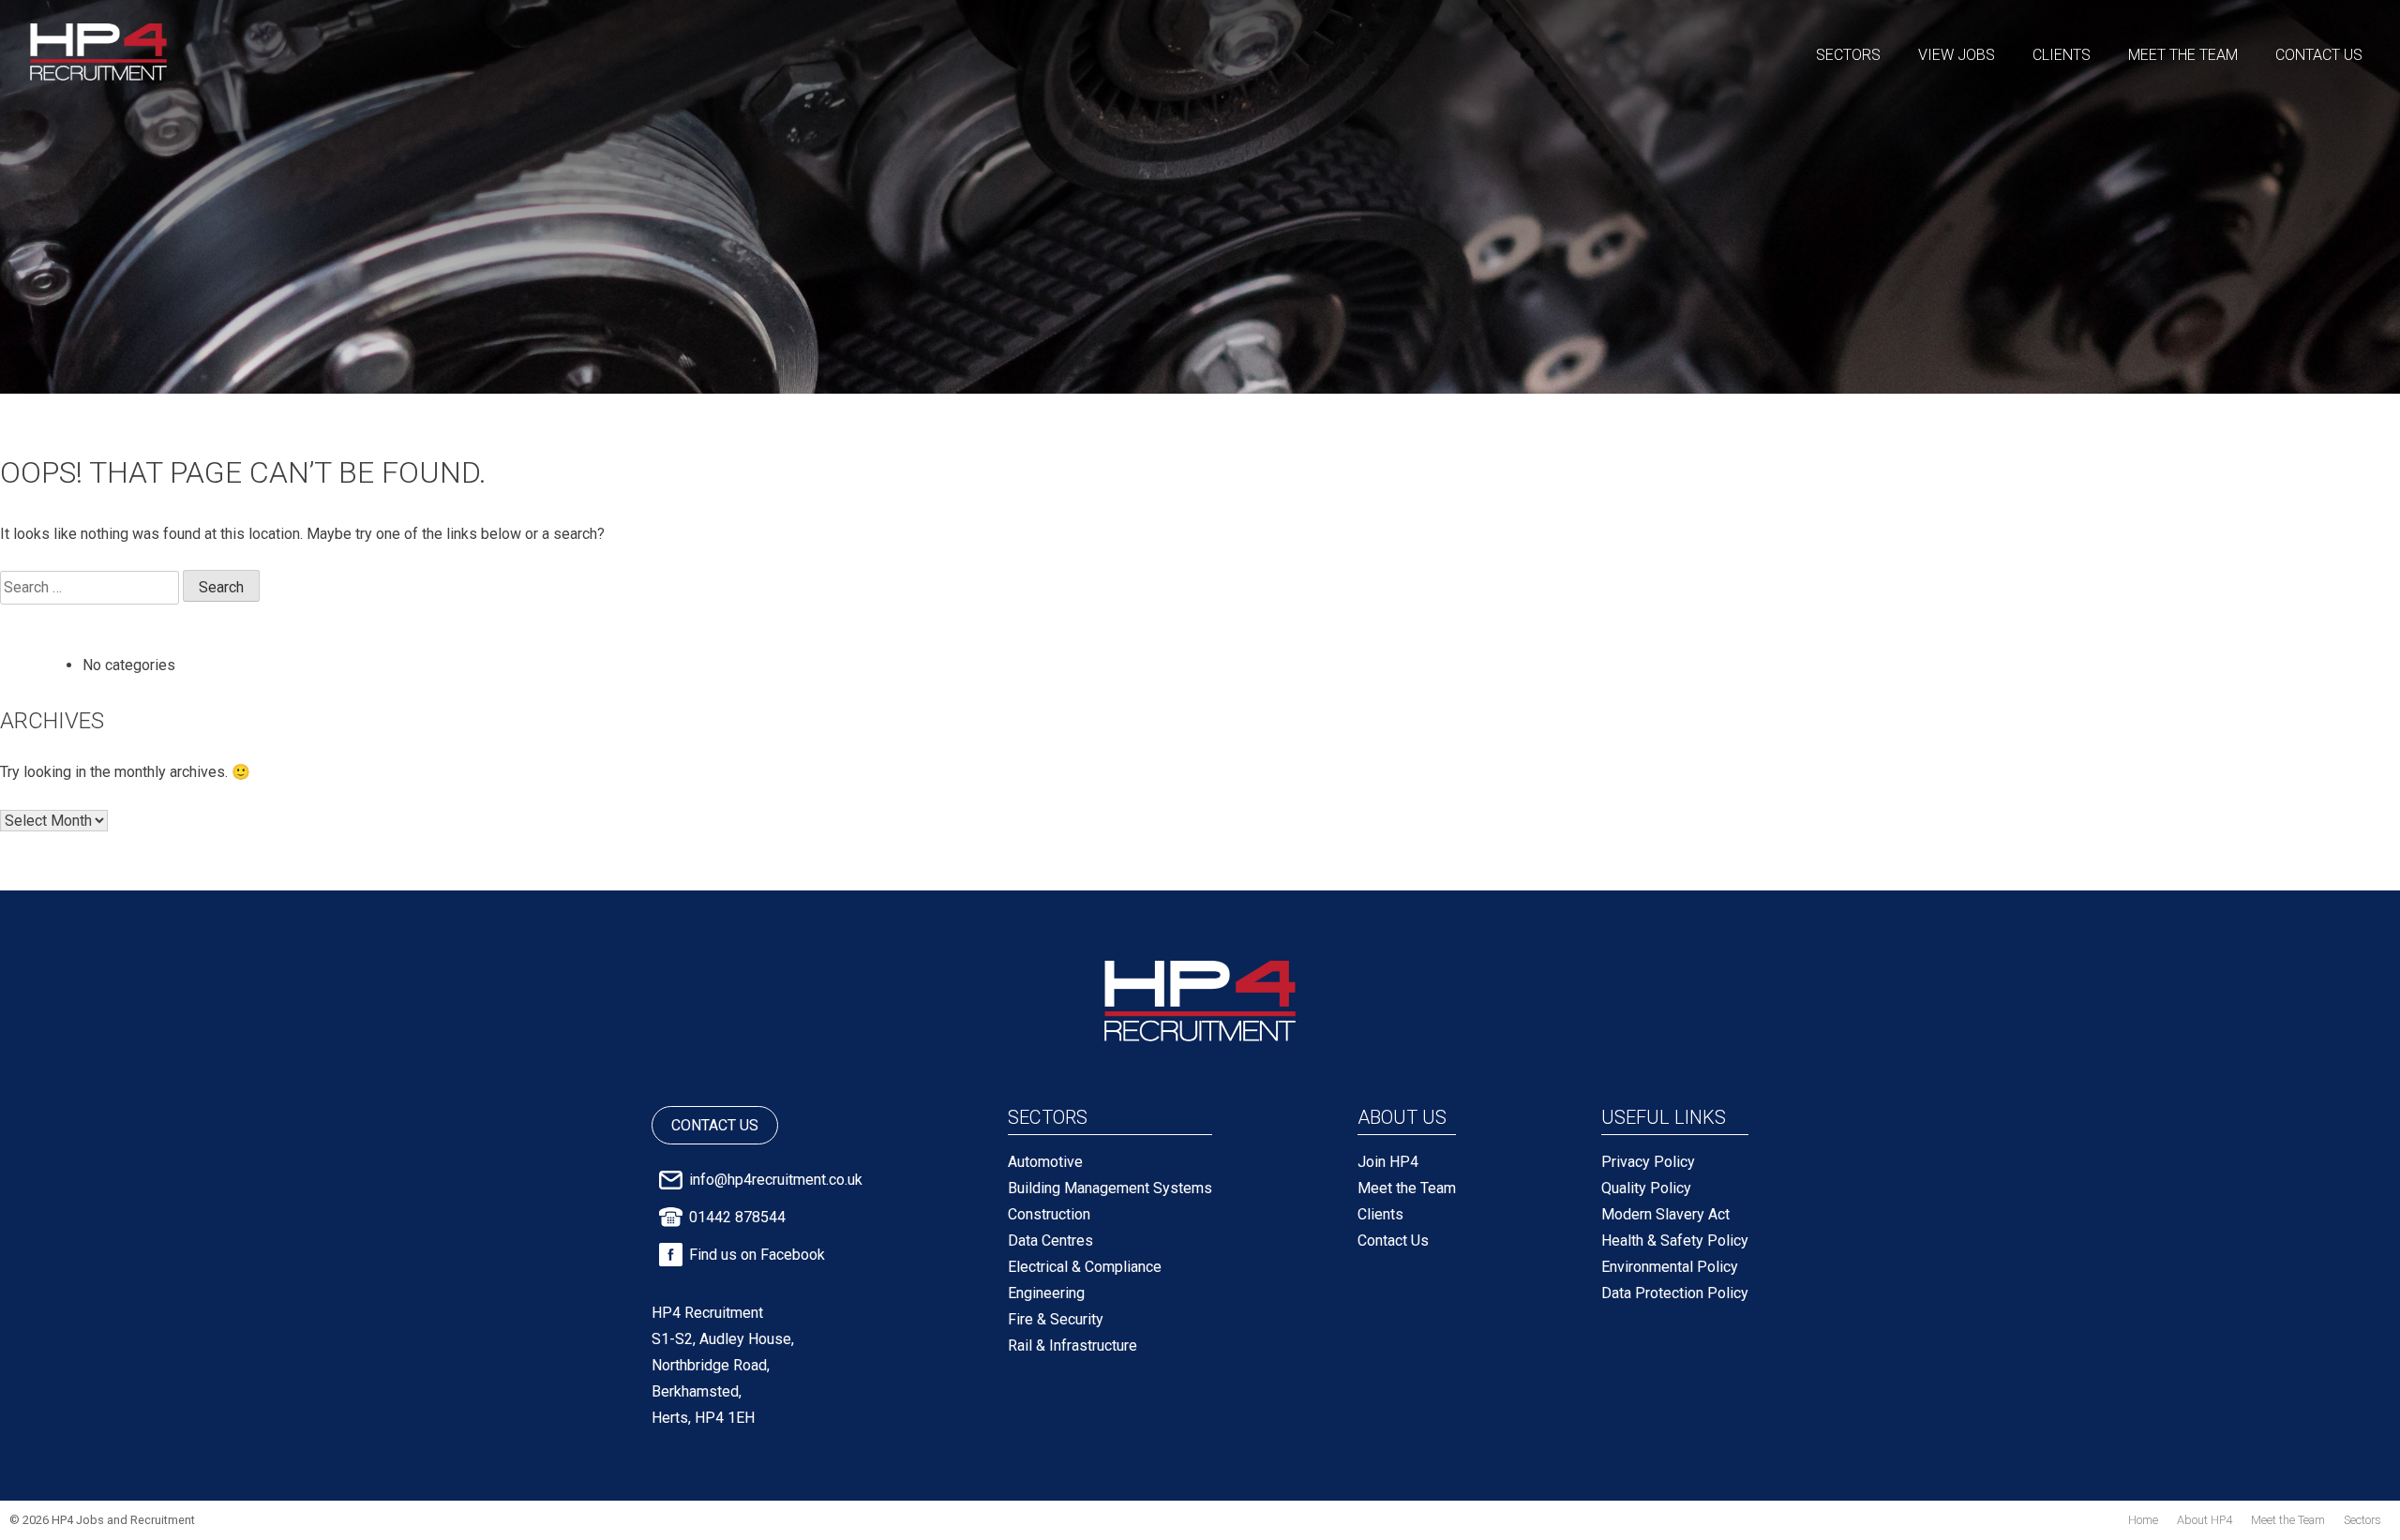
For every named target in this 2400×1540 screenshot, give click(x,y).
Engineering (1046, 1293)
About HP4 (2205, 1520)
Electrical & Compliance (1085, 1267)
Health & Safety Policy (1675, 1241)
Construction (1049, 1214)
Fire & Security (1056, 1319)
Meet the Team (2183, 55)
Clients (2062, 55)
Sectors (1848, 55)
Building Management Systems (1110, 1188)
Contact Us (2319, 55)
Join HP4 (1388, 1162)
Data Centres (1050, 1241)
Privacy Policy (1648, 1162)
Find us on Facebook (757, 1255)
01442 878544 (737, 1217)
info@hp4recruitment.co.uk (776, 1180)
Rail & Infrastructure (1072, 1346)
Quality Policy (1646, 1188)
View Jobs (1957, 55)
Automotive (1045, 1162)
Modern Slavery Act (1665, 1214)
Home (2143, 1520)
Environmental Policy (1670, 1267)
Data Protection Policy (1675, 1293)
